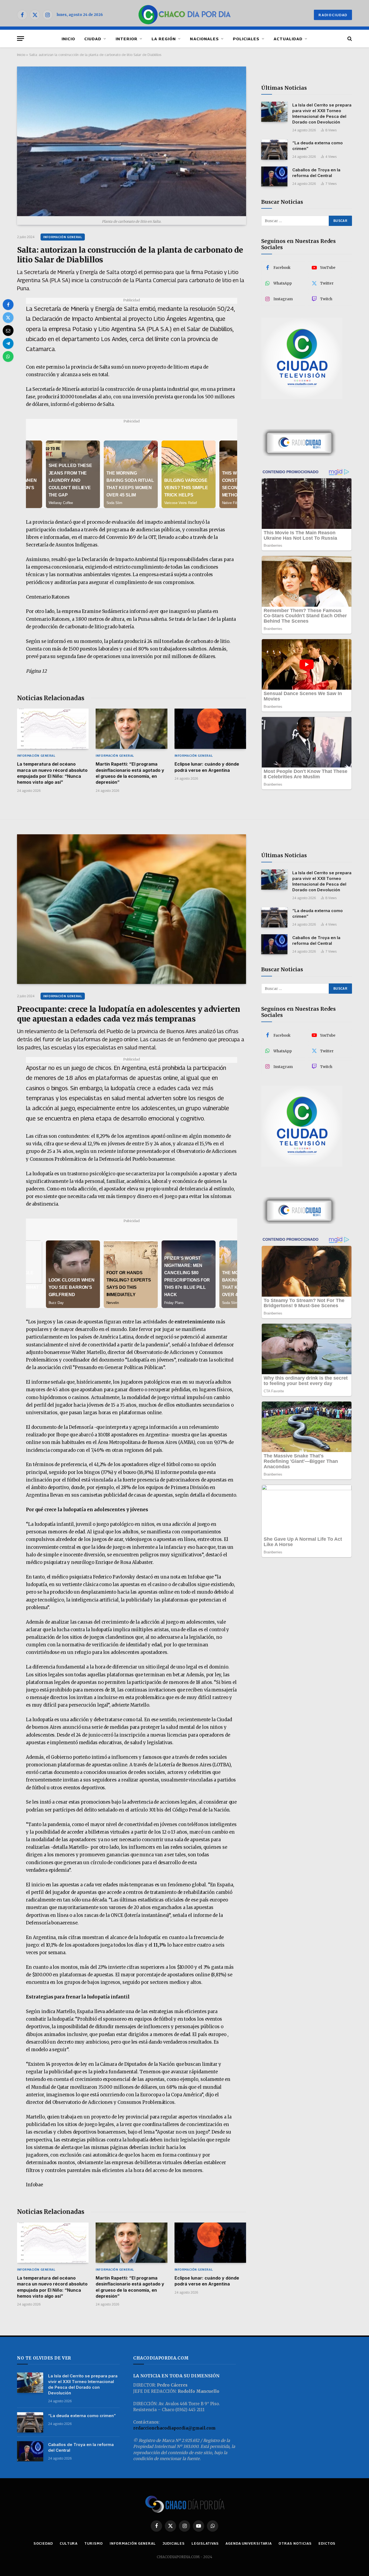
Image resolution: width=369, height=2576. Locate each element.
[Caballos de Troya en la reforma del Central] (274, 177)
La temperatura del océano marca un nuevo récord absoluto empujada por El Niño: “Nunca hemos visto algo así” (52, 773)
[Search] (349, 39)
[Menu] (21, 39)
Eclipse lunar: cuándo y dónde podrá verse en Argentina (207, 767)
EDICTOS (327, 2543)
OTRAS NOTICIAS (295, 2543)
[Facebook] (8, 305)
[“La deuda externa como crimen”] (274, 150)
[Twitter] (8, 318)
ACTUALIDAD (288, 39)
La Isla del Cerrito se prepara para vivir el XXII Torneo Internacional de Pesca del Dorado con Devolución (322, 114)
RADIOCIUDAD (333, 15)
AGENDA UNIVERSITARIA (249, 2543)
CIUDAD (93, 39)
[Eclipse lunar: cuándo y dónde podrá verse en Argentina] (210, 729)
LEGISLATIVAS (205, 2543)
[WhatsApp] (8, 356)
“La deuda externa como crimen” (318, 146)
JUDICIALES (174, 2543)
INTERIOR (127, 39)
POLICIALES (246, 39)
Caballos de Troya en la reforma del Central (316, 173)
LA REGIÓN (164, 39)
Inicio (21, 55)
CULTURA (69, 2543)
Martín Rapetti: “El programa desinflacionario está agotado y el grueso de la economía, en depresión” (130, 773)
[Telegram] (8, 343)
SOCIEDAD (43, 2543)
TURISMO (93, 2543)
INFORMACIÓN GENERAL (63, 237)
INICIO (68, 39)
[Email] (8, 331)
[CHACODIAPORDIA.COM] (185, 15)
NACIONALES (204, 39)
